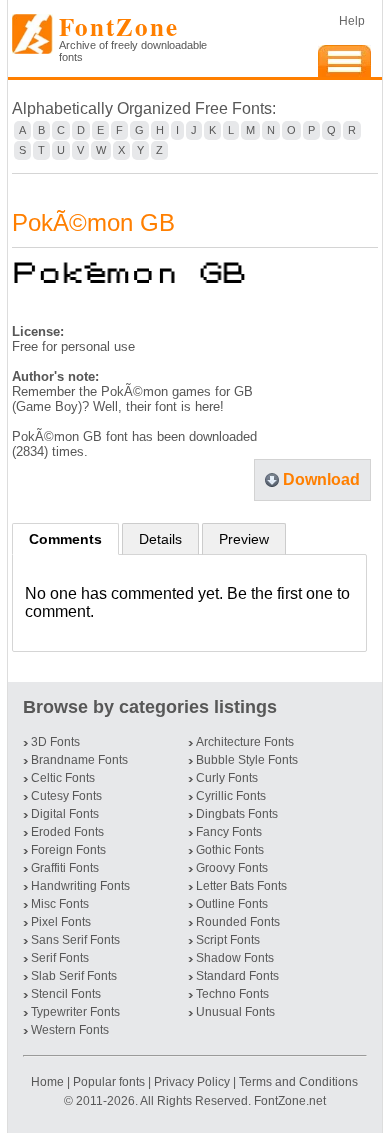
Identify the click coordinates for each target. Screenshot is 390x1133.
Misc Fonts (60, 904)
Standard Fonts (237, 976)
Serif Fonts (60, 958)
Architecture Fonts (245, 742)
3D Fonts (55, 742)
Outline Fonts (232, 904)
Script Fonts (228, 940)
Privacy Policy (192, 1082)
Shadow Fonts (235, 958)
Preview (244, 539)
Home (49, 1082)
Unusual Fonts (235, 1012)
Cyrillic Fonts (231, 796)
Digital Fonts (65, 814)
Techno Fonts (232, 994)
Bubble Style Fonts (247, 760)
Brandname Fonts (79, 760)
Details (160, 539)
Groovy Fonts (232, 868)
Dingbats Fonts (237, 814)
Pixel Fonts (61, 922)
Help (352, 21)
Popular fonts (109, 1082)
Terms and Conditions (298, 1082)
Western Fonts (70, 1030)
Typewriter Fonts (75, 1012)
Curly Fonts (227, 778)
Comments (65, 539)
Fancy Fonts (229, 832)
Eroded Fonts (67, 832)
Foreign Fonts (68, 850)
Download (321, 479)
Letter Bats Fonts (241, 886)
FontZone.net (290, 1101)
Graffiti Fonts (65, 868)
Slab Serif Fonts (74, 976)
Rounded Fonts (238, 922)
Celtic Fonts (63, 778)
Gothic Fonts (230, 850)
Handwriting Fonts (80, 886)
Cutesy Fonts (66, 796)
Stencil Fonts (66, 994)
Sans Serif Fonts (75, 940)
